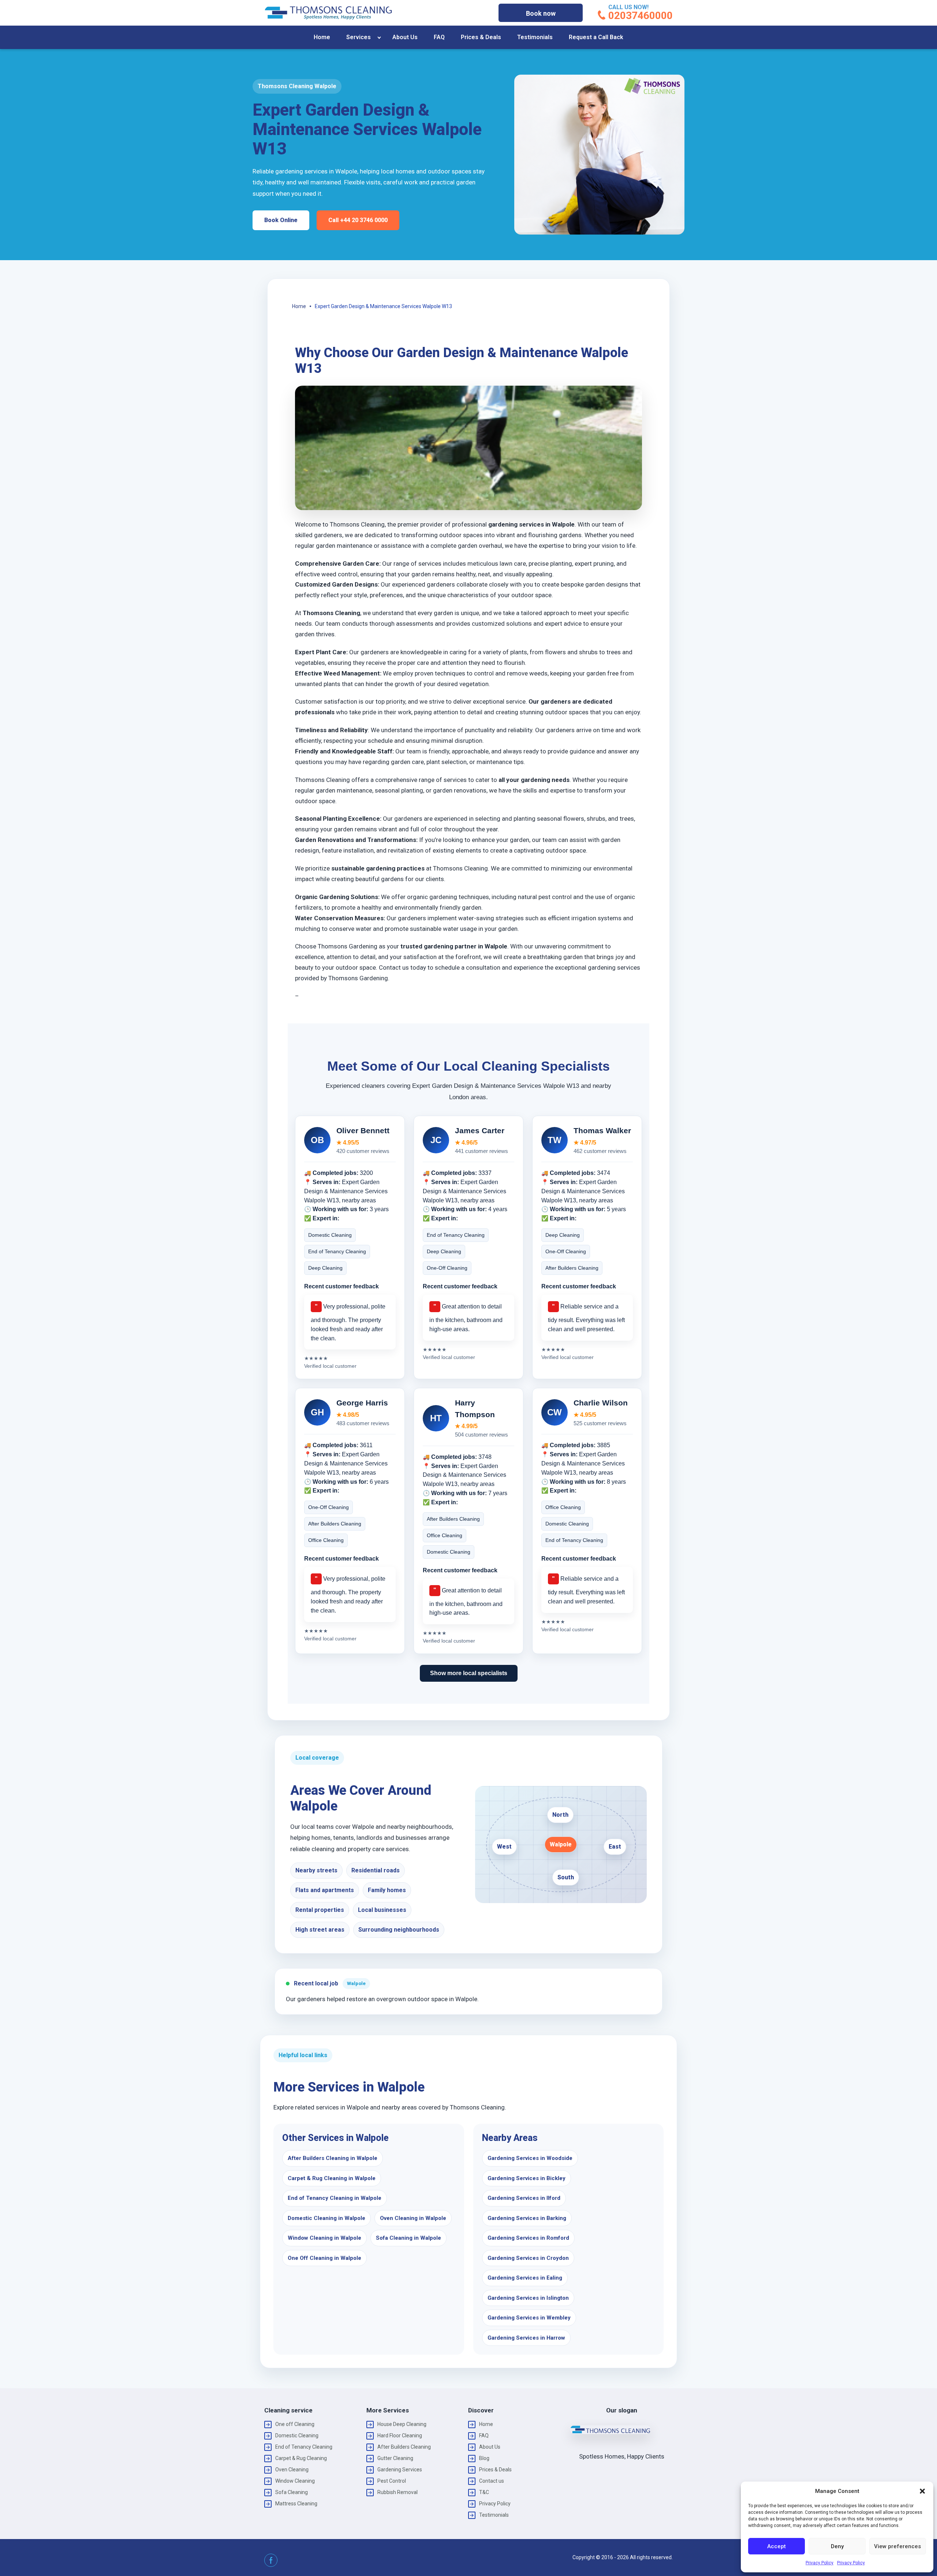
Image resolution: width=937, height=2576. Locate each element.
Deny (837, 2546)
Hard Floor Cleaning (400, 2435)
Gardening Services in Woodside (530, 2158)
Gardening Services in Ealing (525, 2278)
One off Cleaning (295, 2424)
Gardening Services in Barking (527, 2218)
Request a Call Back (596, 37)
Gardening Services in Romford (528, 2238)
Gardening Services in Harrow (526, 2338)
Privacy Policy (820, 2563)
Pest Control (392, 2481)
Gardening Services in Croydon (528, 2258)
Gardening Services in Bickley (527, 2178)
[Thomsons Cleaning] (328, 13)
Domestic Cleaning (297, 2435)
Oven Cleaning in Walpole (413, 2218)
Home (322, 37)
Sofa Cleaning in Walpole (408, 2238)
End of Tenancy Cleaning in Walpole (335, 2198)
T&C (484, 2492)
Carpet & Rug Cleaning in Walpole (332, 2178)
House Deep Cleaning (402, 2424)
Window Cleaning (295, 2481)
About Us (405, 37)
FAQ (439, 37)
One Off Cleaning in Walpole (324, 2258)
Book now (541, 13)
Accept (777, 2546)
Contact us (492, 2481)
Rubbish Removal (397, 2492)
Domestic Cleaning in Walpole (326, 2218)
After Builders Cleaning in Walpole (333, 2158)
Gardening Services (400, 2470)
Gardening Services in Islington (528, 2298)
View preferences (897, 2546)
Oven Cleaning (292, 2470)
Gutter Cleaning (395, 2458)
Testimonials (535, 37)
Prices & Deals (481, 37)
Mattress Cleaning (296, 2504)
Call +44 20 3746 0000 (358, 220)
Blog (484, 2458)
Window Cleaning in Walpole (324, 2238)
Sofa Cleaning (292, 2492)
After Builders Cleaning (404, 2447)
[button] (922, 2491)
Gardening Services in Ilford (524, 2198)
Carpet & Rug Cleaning (301, 2458)
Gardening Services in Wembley (529, 2318)
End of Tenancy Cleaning (304, 2447)
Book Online (281, 220)
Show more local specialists (469, 1673)
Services (359, 37)
